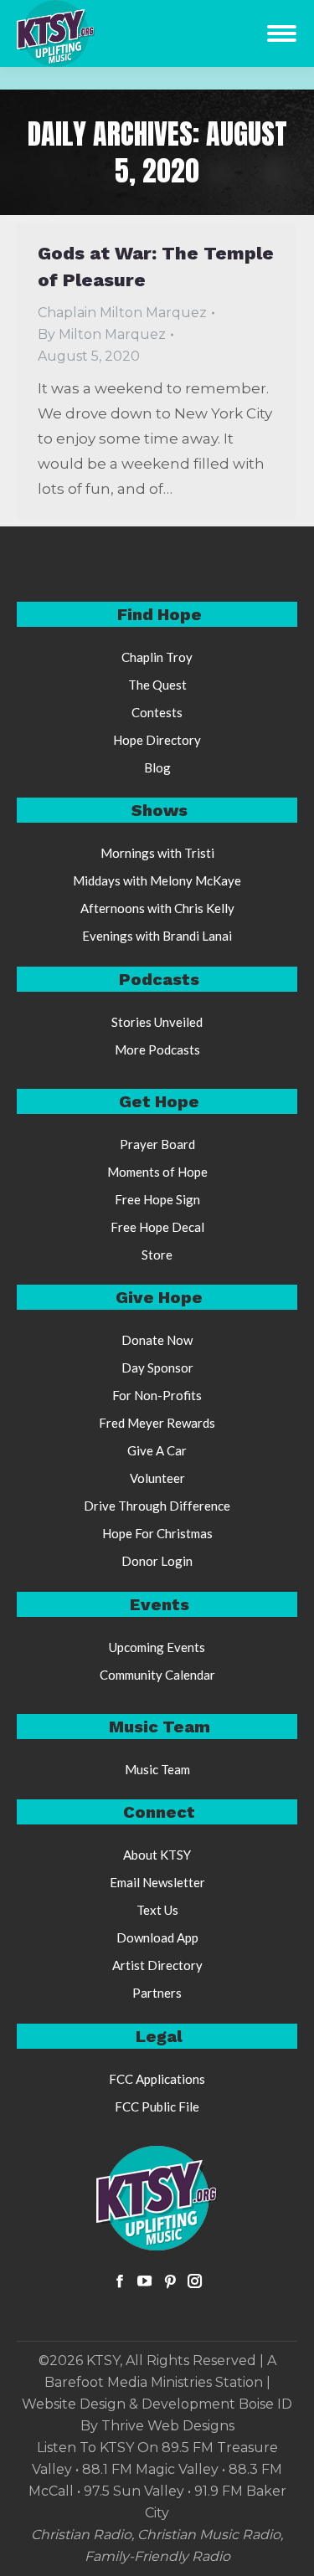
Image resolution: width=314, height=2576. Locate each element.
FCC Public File (157, 2106)
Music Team (157, 1769)
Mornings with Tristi (157, 853)
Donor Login (157, 1561)
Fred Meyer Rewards (157, 1423)
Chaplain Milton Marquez (122, 313)
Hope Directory (157, 740)
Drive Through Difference (157, 1506)
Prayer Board (157, 1144)
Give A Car (157, 1450)
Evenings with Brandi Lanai (157, 936)
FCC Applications (157, 2079)
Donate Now (157, 1340)
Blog (157, 767)
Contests (157, 712)
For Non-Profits (157, 1395)
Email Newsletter (157, 1882)
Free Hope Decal (157, 1227)
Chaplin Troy (157, 657)
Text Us (157, 1910)
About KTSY (157, 1855)
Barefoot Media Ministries (128, 2382)
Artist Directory (157, 1965)
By (102, 334)
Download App (157, 1937)
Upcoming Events (157, 1647)
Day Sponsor (157, 1368)
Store (157, 1255)
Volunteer (157, 1478)
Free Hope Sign (157, 1199)
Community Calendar (157, 1675)
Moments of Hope (157, 1172)
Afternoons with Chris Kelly (157, 908)
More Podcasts (157, 1049)
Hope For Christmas (157, 1533)
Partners (157, 1993)
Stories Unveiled (157, 1022)
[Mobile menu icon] (282, 33)
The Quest (157, 685)
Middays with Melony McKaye (157, 880)
